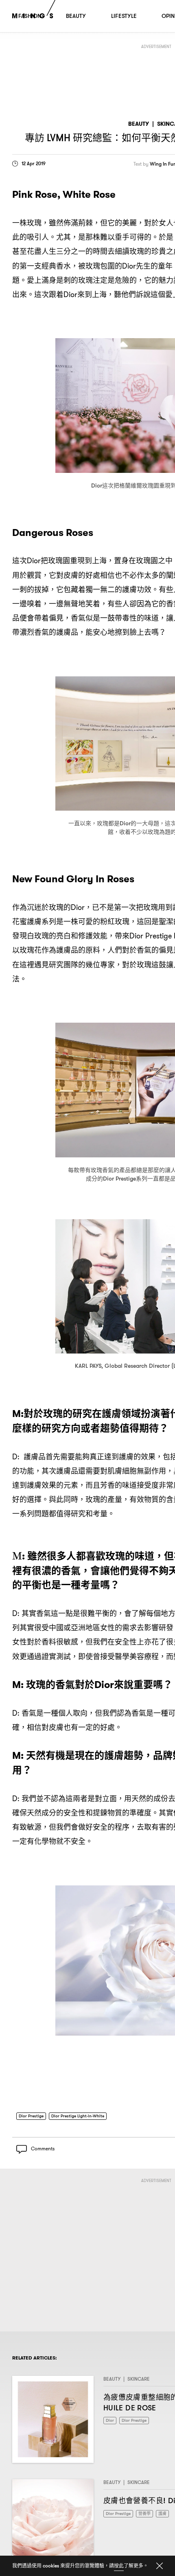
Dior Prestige (33, 2116)
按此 (119, 2566)
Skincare (139, 2382)
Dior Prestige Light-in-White (84, 2116)
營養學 (149, 2516)
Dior (110, 2424)
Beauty (139, 124)
